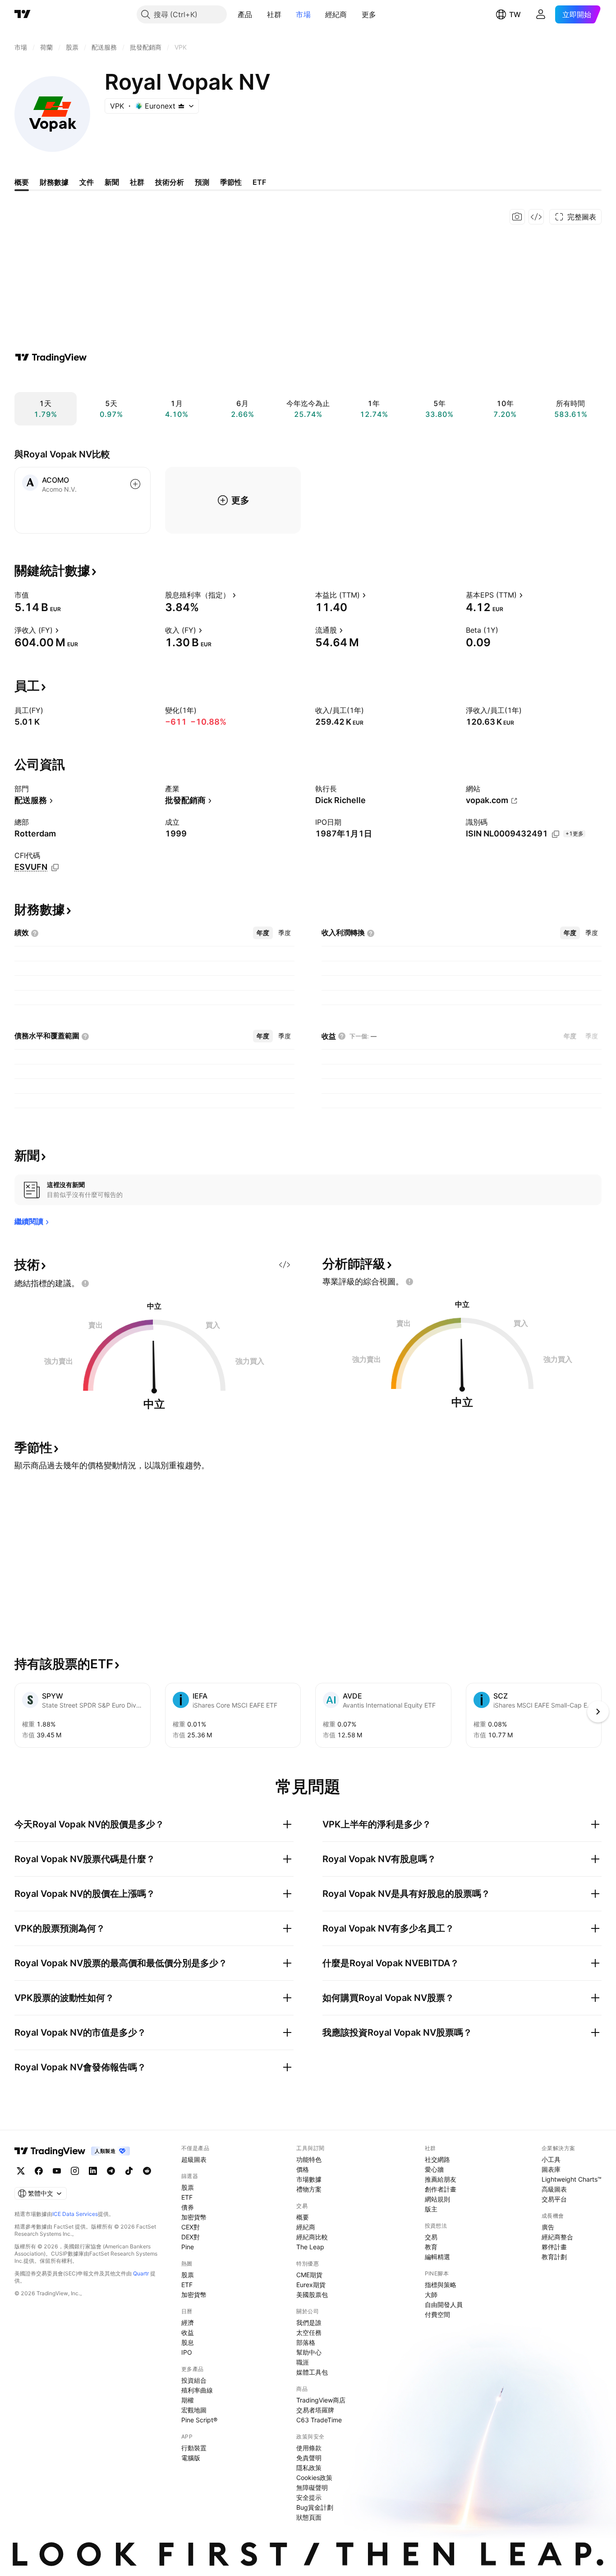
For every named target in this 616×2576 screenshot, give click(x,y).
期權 (188, 2400)
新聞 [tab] (112, 182)
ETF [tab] (259, 182)
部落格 (306, 2342)
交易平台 (554, 2199)
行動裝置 (194, 2448)
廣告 (548, 2227)
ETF (187, 2197)
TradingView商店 (321, 2400)
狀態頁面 (309, 2517)
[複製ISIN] (556, 834)
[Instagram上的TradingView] (75, 2171)
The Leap (310, 2247)
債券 (188, 2207)
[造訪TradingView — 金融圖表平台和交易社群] (51, 357)
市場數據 (309, 2179)
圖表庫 (551, 2169)
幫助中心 (309, 2352)
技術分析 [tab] (170, 182)
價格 (303, 2169)
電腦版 (191, 2458)
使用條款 (309, 2448)
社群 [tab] (137, 182)
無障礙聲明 (312, 2487)
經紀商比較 (312, 2237)
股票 (188, 2187)
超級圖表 (194, 2159)
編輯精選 (437, 2257)
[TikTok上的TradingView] (129, 2171)
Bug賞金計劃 (315, 2507)
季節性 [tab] (231, 182)
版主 (431, 2209)
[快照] (517, 217)
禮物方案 (309, 2189)
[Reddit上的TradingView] (147, 2171)
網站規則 (437, 2199)
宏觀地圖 (194, 2410)
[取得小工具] (536, 217)
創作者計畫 (441, 2189)
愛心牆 (434, 2169)
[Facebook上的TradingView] (39, 2171)
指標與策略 (441, 2285)
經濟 (188, 2323)
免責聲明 (309, 2458)
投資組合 (194, 2380)
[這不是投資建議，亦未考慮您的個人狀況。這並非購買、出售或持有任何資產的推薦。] (85, 1283)
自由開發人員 (444, 2304)
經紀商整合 (557, 2237)
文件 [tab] (87, 182)
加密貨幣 (194, 2217)
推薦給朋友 (441, 2179)
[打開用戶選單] (541, 14)
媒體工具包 (312, 2372)
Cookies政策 (314, 2478)
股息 (188, 2342)
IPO (187, 2352)
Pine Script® (199, 2420)
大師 (431, 2295)
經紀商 (336, 14)
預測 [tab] (202, 182)
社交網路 (437, 2159)
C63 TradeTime (319, 2420)
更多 (369, 14)
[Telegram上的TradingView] (111, 2171)
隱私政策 (309, 2468)
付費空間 (437, 2314)
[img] (181, 106)
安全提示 (309, 2497)
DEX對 (191, 2237)
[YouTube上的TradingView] (57, 2171)
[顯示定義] (35, 595)
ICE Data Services (75, 2214)
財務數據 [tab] (54, 182)
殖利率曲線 (197, 2390)
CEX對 (191, 2227)
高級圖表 (554, 2189)
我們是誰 (309, 2323)
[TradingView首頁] (23, 14)
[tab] (263, 933)
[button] (259, 14)
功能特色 (309, 2159)
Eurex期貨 (311, 2285)
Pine (188, 2247)
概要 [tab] (22, 182)
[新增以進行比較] (135, 484)
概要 (303, 2217)
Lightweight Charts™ (572, 2179)
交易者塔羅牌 (315, 2410)
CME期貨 (309, 2275)
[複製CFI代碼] (55, 868)
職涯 (303, 2362)
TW (515, 14)
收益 (188, 2332)
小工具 (551, 2159)
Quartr (141, 2273)
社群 (274, 14)
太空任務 (309, 2332)
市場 (303, 14)
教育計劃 (554, 2257)
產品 (245, 14)
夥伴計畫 (554, 2247)
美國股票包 (312, 2295)
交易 (431, 2237)
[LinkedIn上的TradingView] (93, 2171)
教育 (431, 2247)
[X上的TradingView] (21, 2171)
